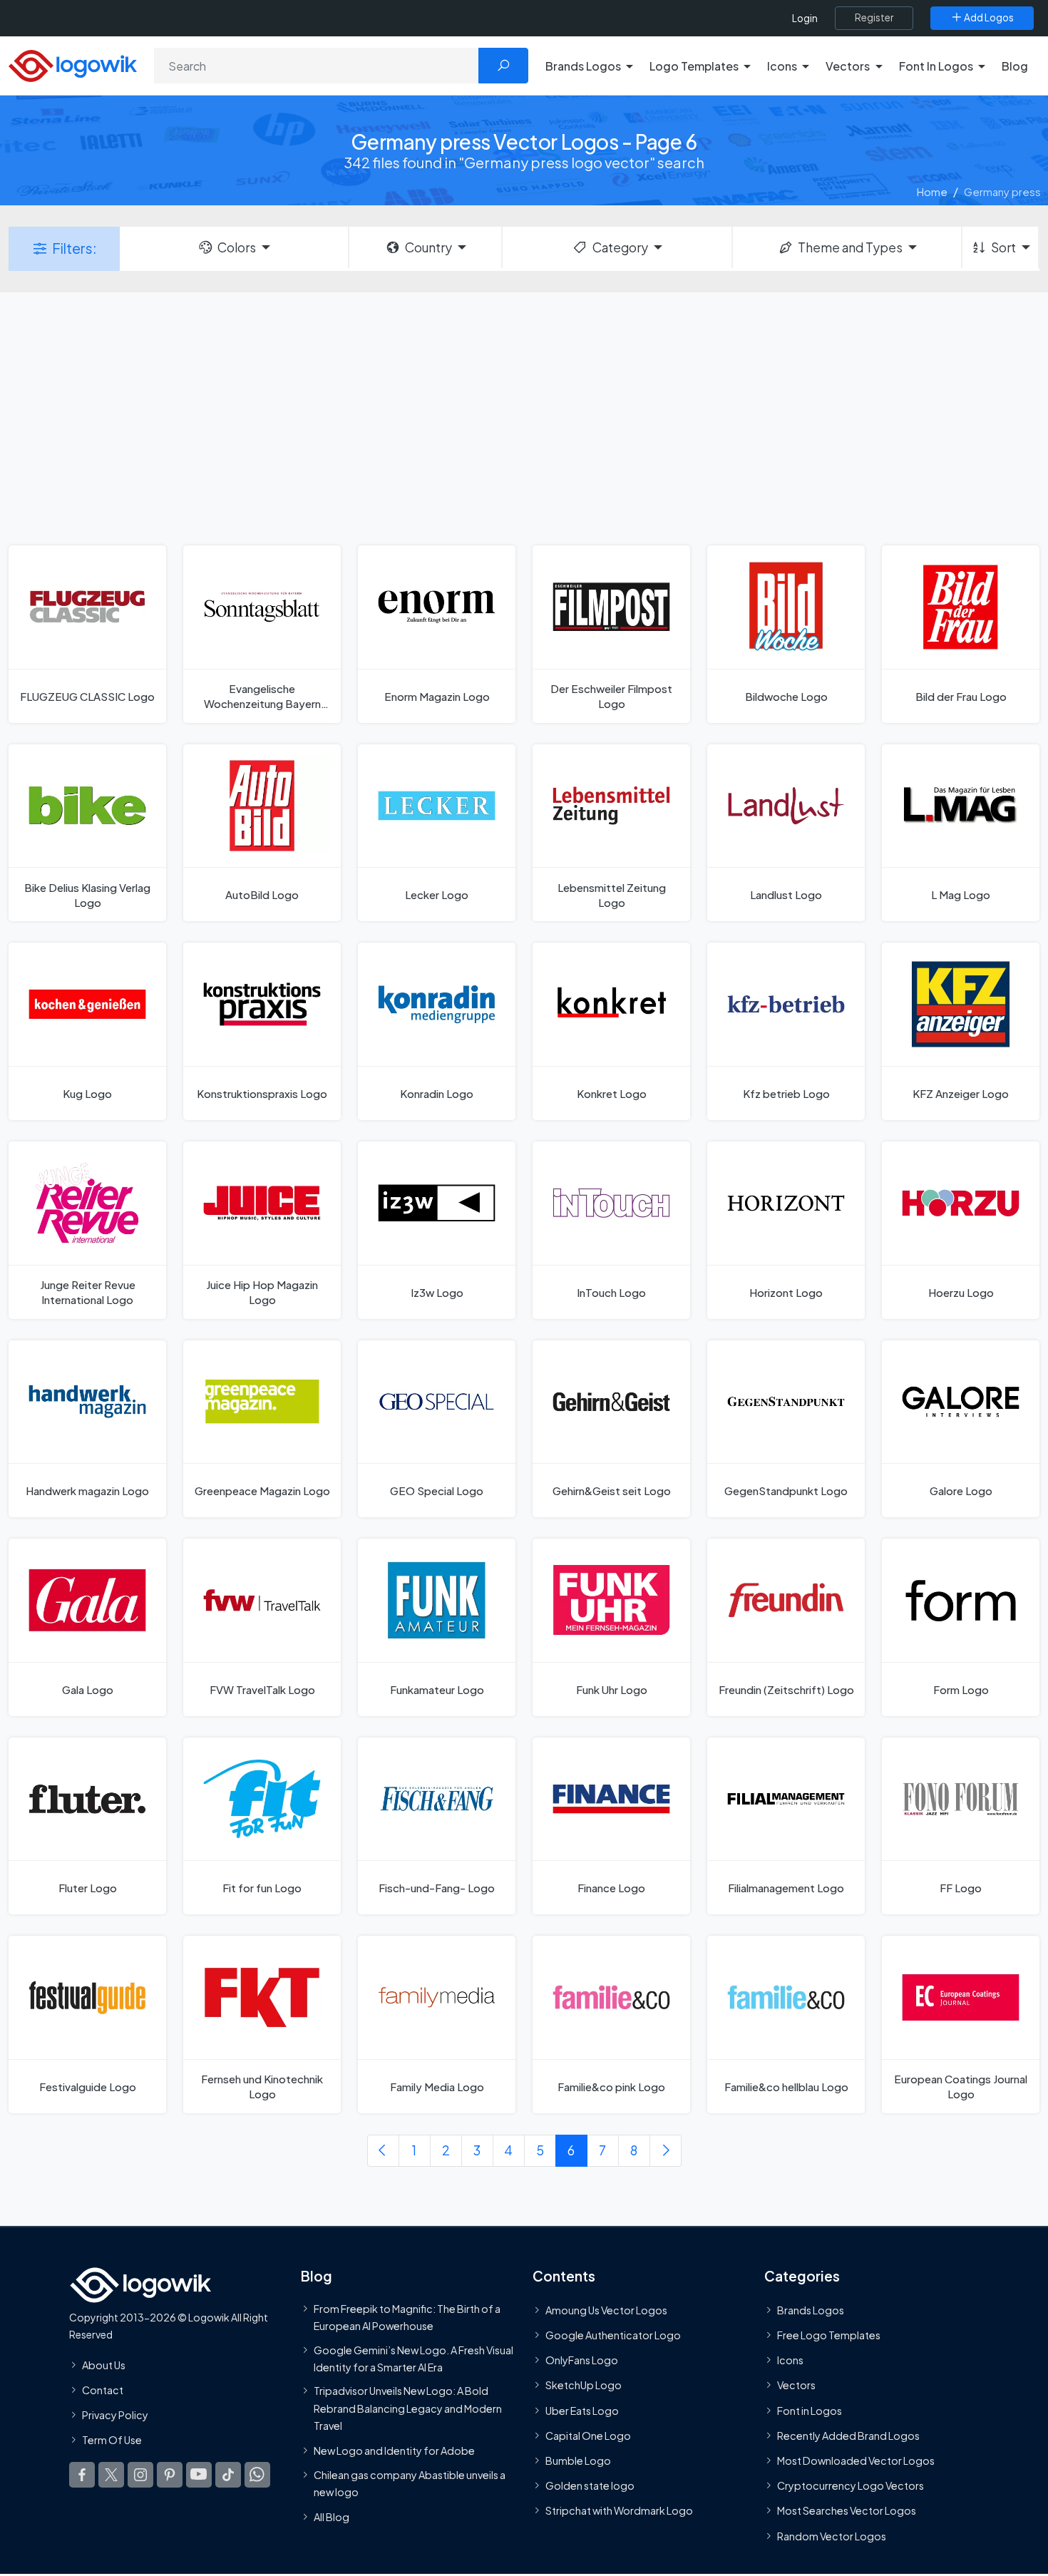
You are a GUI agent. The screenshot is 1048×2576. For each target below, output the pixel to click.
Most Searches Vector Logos (847, 2510)
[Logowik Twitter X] (111, 2475)
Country (428, 247)
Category (620, 247)
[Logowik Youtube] (199, 2475)
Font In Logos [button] (936, 66)
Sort (1003, 247)
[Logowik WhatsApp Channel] (257, 2475)
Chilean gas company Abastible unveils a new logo (410, 2483)
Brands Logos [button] (583, 66)
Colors (237, 247)
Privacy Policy (115, 2415)
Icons (790, 2360)
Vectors (796, 2385)
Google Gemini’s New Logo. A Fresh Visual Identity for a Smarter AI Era (413, 2359)
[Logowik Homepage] (73, 64)
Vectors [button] (848, 66)
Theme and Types (850, 247)
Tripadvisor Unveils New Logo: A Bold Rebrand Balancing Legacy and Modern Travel (408, 2408)
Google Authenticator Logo (613, 2335)
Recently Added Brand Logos (848, 2436)
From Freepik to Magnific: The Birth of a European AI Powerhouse (407, 2317)
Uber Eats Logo (582, 2411)
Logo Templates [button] (694, 66)
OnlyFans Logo (582, 2360)
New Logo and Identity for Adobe (394, 2451)
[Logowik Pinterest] (170, 2475)
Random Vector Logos (832, 2536)
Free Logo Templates (829, 2335)
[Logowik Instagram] (140, 2475)
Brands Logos (811, 2310)
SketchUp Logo (584, 2385)
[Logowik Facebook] (82, 2475)
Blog (1015, 66)
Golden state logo (590, 2485)
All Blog (332, 2517)
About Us (104, 2365)
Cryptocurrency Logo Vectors (851, 2485)
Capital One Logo (588, 2436)
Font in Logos (810, 2411)
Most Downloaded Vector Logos (856, 2460)
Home (932, 191)
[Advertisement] (524, 417)
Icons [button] (782, 66)
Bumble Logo (578, 2460)
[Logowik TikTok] (228, 2475)
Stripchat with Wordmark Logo (619, 2510)
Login (805, 18)
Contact (103, 2390)
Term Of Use (112, 2440)
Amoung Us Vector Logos (606, 2310)
